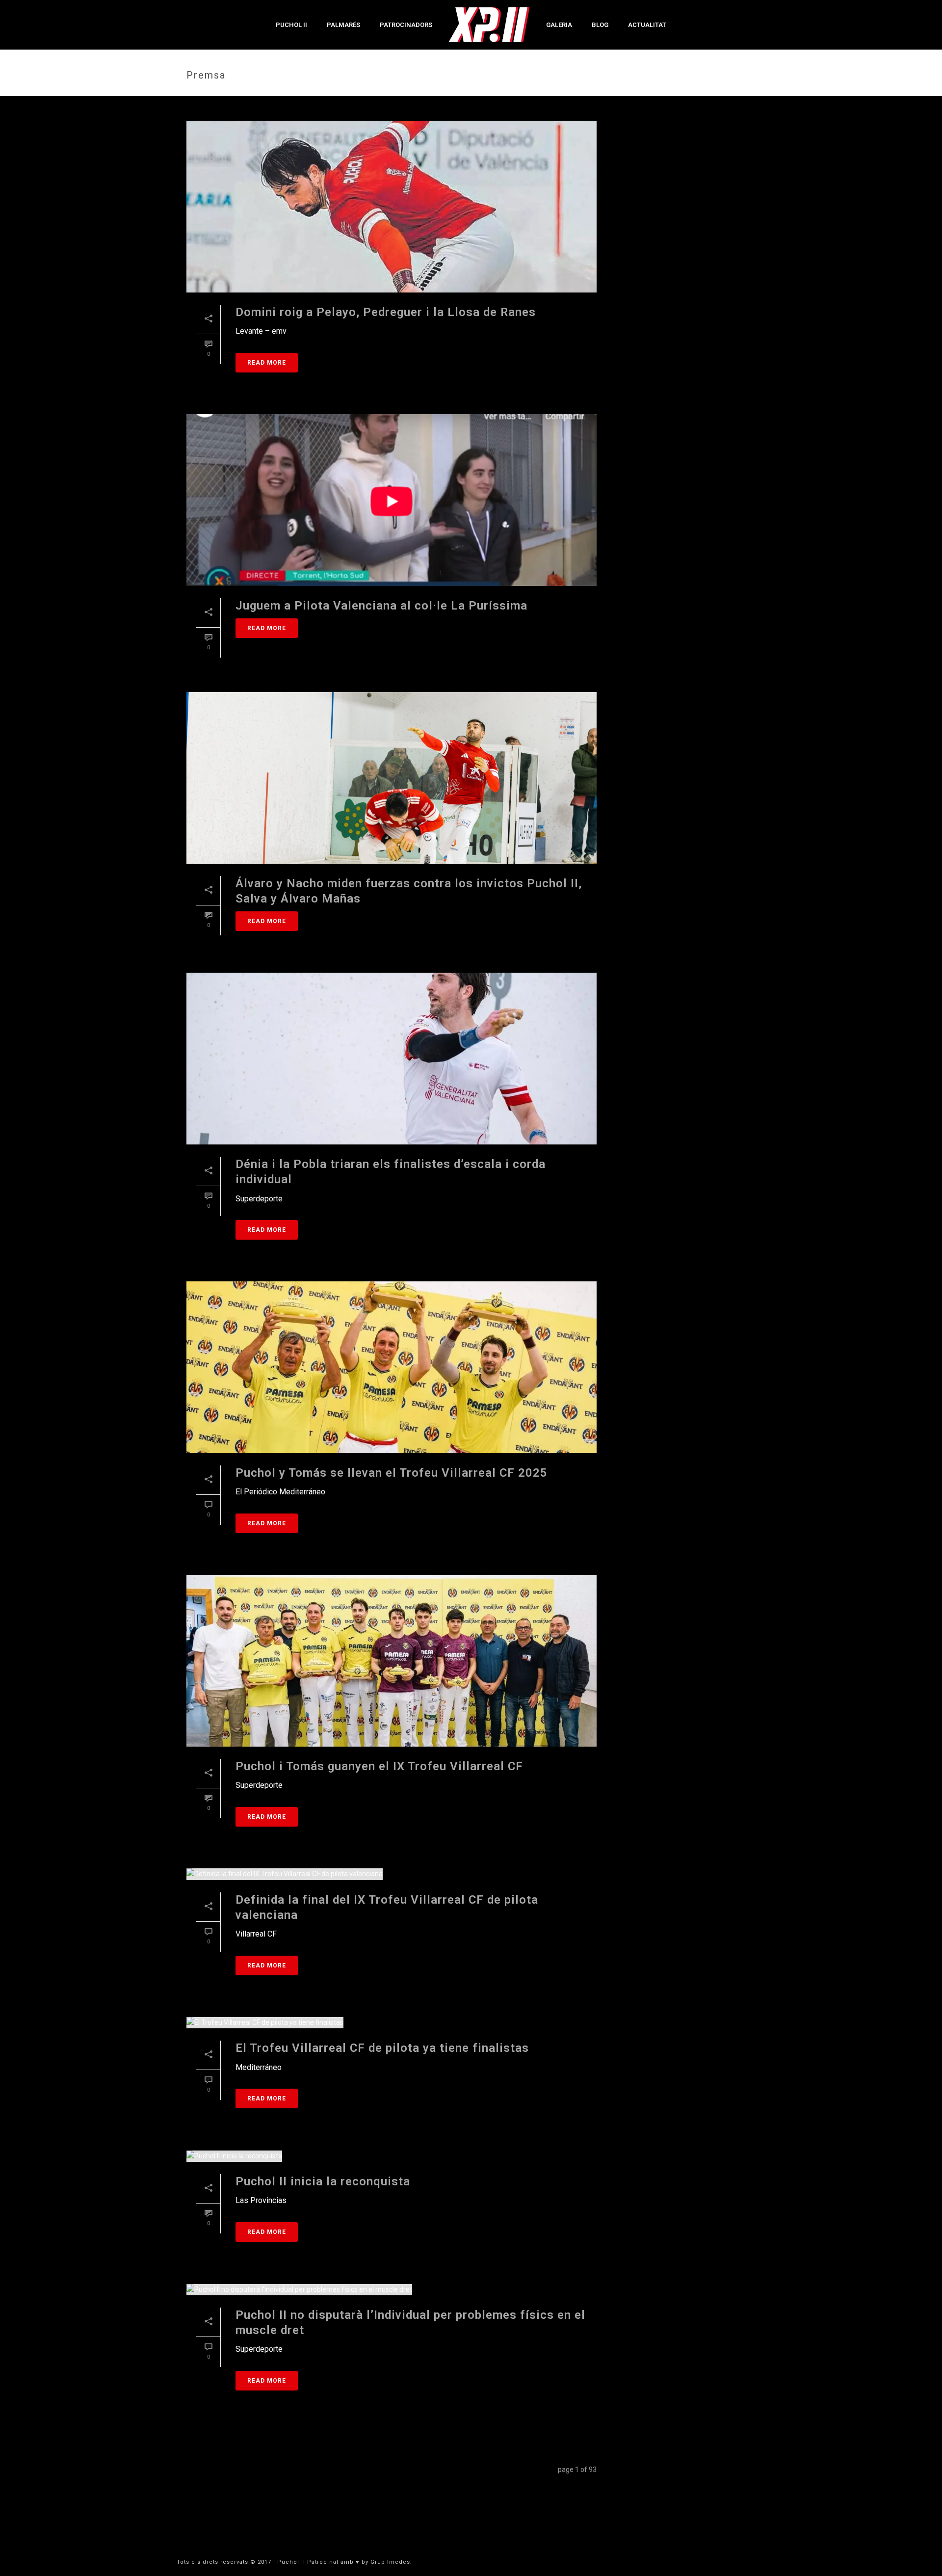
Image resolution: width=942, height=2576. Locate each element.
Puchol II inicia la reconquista (323, 2181)
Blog (600, 25)
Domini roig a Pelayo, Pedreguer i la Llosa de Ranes (386, 312)
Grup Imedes (390, 2562)
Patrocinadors (406, 25)
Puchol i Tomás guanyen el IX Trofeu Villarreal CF (379, 1766)
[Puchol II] (489, 25)
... (444, 2473)
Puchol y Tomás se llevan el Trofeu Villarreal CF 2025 (392, 1473)
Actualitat (647, 25)
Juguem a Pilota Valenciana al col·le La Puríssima (381, 606)
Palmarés (343, 25)
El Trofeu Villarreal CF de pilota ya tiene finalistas (382, 2048)
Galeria (559, 25)
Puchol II (291, 25)
